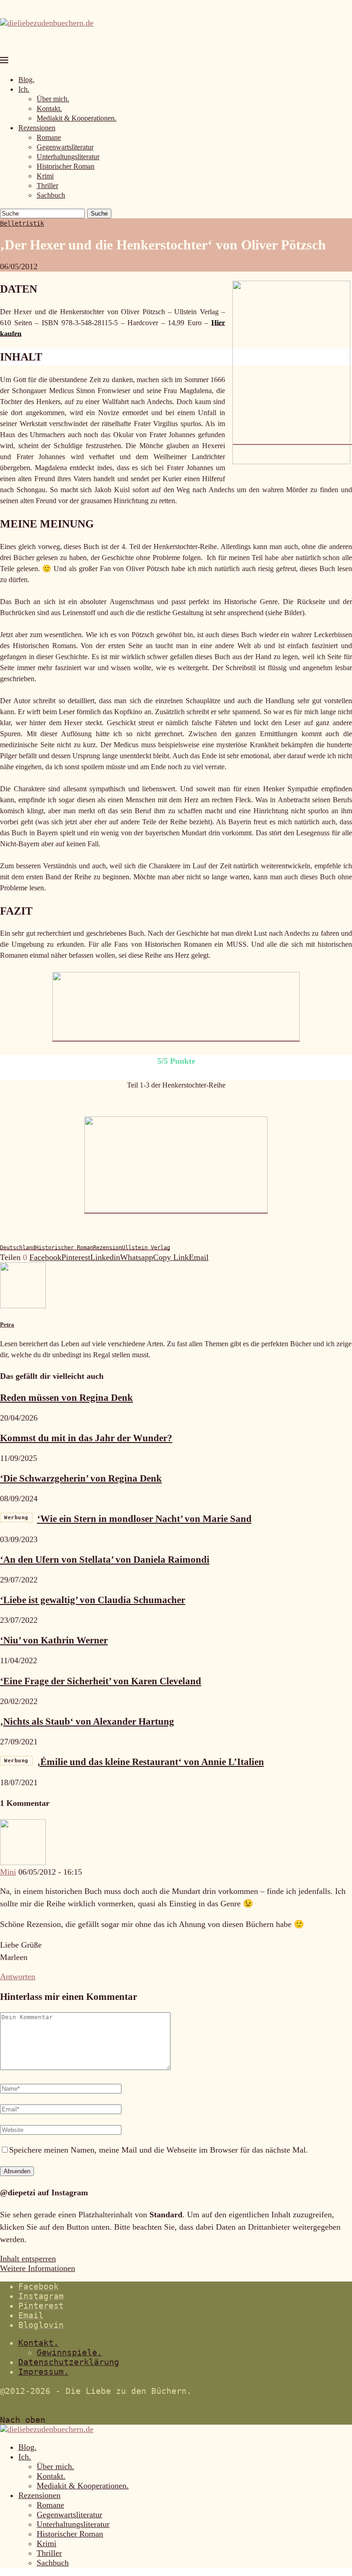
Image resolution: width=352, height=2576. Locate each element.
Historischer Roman (66, 166)
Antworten (18, 1976)
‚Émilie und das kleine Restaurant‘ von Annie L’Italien (134, 1762)
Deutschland (18, 1248)
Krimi (45, 176)
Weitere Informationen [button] (38, 2268)
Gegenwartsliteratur (65, 147)
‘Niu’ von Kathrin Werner (54, 1640)
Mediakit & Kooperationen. (77, 118)
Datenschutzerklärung (69, 2362)
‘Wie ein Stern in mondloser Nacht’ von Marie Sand (128, 1519)
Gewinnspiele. (69, 2352)
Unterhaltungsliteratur (68, 157)
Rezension (107, 1248)
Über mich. (53, 99)
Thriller (47, 186)
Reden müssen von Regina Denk (66, 1398)
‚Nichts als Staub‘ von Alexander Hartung (87, 1721)
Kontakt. (49, 108)
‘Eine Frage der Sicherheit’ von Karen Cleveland (101, 1681)
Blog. (26, 80)
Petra (7, 1324)
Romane (49, 137)
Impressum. (44, 2372)
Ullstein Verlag (146, 1248)
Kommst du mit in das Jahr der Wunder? (86, 1438)
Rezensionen (37, 128)
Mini (8, 1872)
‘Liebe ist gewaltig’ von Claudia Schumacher (93, 1600)
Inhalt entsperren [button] (28, 2259)
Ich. (24, 89)
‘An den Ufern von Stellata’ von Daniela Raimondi (105, 1560)
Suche (99, 214)
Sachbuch (51, 195)
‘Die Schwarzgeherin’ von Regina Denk (81, 1478)
